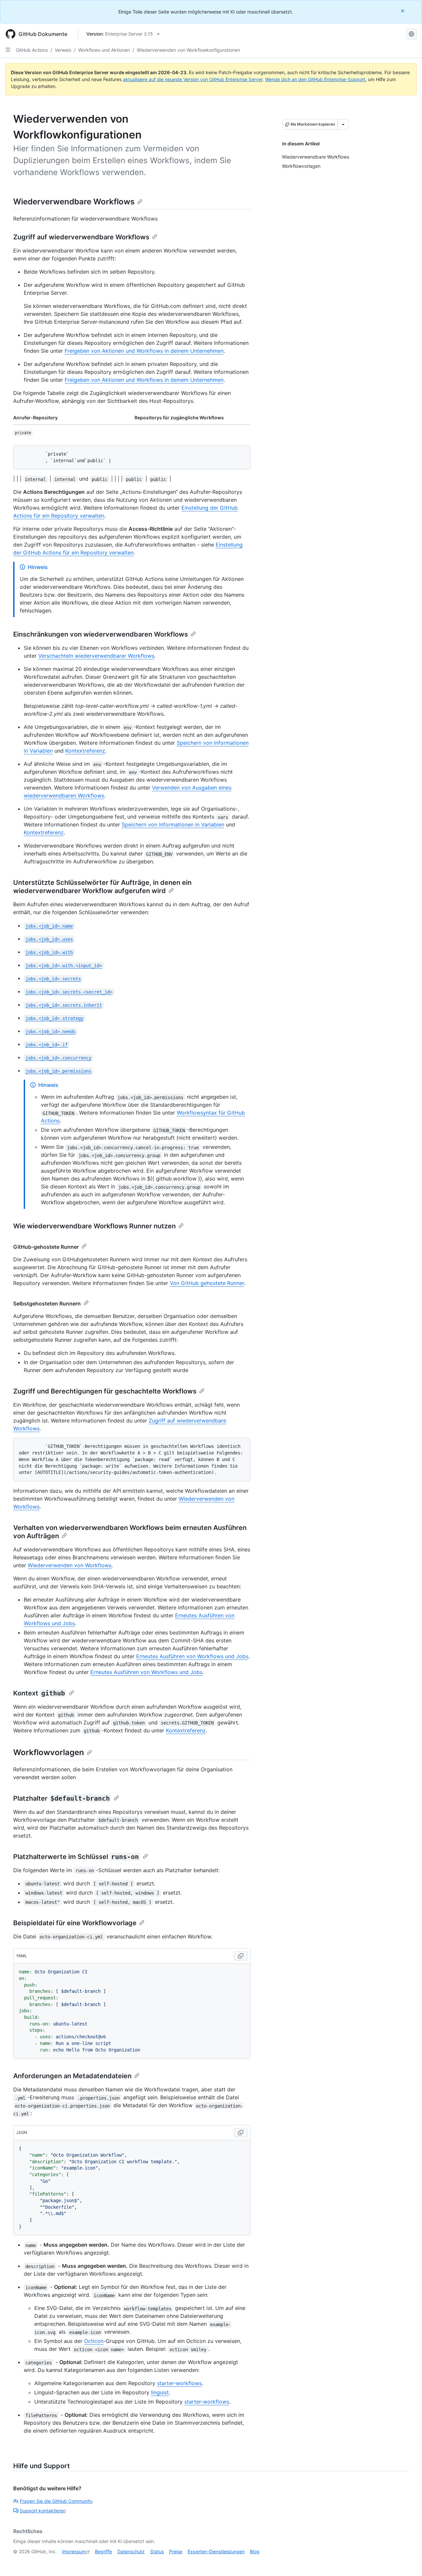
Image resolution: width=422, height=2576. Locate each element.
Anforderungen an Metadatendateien (72, 2076)
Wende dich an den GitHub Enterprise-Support (315, 79)
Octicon (94, 2341)
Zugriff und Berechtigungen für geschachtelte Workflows (105, 1391)
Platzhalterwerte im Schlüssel (76, 1857)
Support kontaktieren (43, 2511)
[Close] (403, 11)
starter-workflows (179, 2383)
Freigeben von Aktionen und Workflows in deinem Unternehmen (144, 351)
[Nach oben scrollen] (407, 2561)
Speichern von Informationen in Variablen (173, 824)
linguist (160, 2392)
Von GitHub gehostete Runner (207, 1283)
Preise (176, 2551)
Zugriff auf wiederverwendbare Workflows (81, 237)
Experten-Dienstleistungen (216, 2551)
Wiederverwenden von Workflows (70, 1565)
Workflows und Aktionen (104, 50)
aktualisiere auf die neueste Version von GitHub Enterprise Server (193, 79)
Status (157, 2551)
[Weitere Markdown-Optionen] (343, 124)
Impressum (74, 2551)
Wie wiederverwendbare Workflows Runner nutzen (94, 1226)
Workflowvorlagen (49, 1752)
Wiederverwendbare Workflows (74, 202)
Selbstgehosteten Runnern (47, 1303)
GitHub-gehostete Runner (46, 1247)
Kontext (39, 1693)
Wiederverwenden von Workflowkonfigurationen (188, 50)
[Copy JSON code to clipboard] (241, 2133)
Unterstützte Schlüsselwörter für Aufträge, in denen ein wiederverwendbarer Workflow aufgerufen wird (102, 887)
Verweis (63, 50)
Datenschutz (131, 2551)
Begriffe (104, 2551)
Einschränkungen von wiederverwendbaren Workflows (101, 634)
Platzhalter (61, 1798)
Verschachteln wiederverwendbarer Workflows (96, 656)
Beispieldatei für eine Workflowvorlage (75, 1923)
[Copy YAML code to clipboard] (241, 1956)
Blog (255, 2551)
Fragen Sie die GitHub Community (56, 2501)
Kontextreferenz (85, 751)
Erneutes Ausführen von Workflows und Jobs (192, 1656)
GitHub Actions (32, 50)
